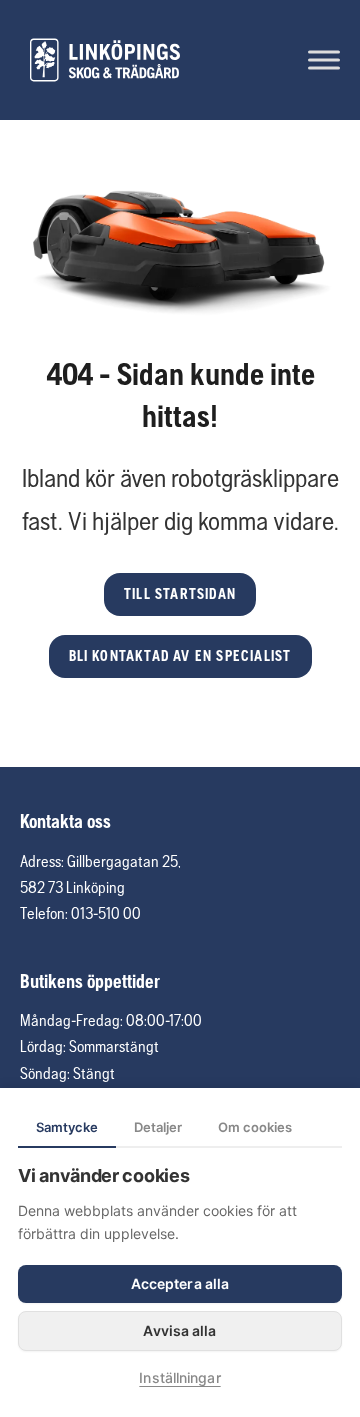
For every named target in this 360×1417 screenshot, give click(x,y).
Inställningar (179, 1377)
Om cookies (255, 1127)
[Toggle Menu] (324, 59)
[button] (180, 594)
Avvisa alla (179, 1330)
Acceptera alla (180, 1283)
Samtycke (67, 1127)
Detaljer (158, 1127)
